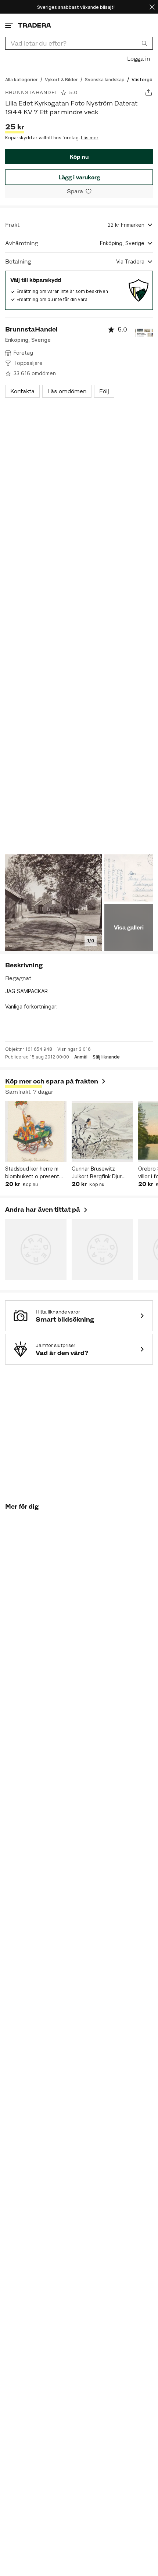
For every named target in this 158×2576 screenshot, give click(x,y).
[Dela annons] (149, 92)
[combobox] (79, 43)
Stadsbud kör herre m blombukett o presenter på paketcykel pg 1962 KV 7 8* (35, 1173)
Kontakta (22, 391)
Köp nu (79, 157)
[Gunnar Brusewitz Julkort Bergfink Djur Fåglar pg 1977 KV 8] (102, 1131)
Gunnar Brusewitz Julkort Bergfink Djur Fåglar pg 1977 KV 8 (97, 1173)
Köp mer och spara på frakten (52, 1081)
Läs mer (90, 138)
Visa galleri (129, 927)
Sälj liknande (106, 1057)
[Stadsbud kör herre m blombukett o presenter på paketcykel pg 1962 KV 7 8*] (36, 1131)
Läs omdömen (67, 391)
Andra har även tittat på (47, 1210)
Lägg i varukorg (79, 177)
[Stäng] (152, 7)
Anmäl (81, 1057)
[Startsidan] (35, 25)
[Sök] (144, 43)
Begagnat (18, 978)
